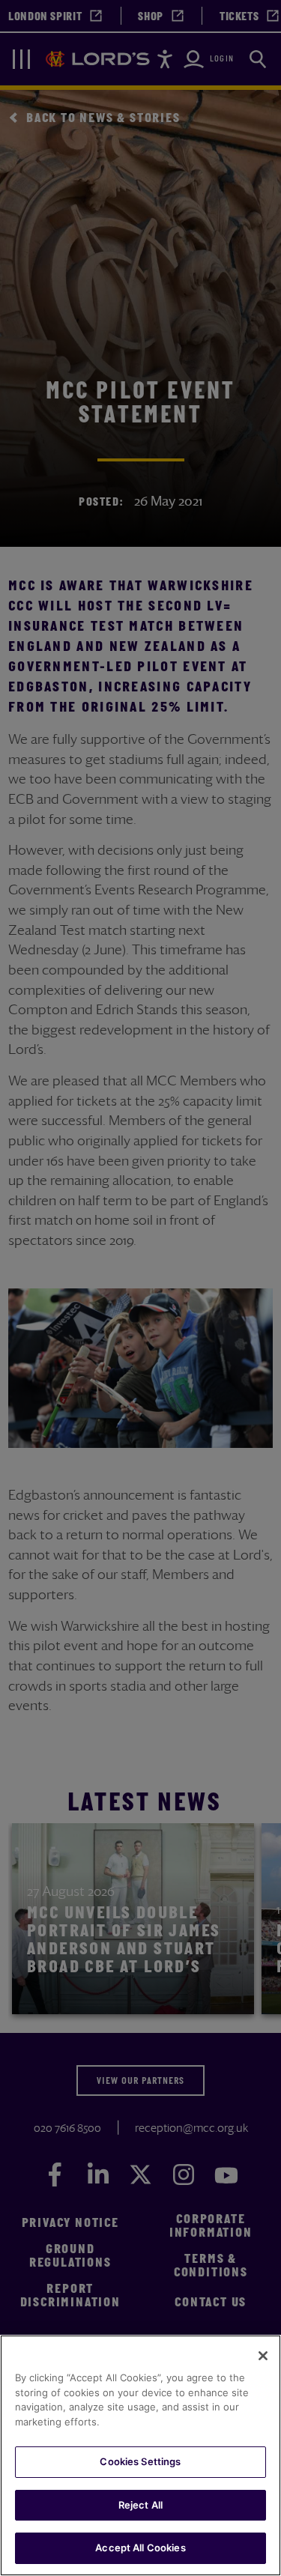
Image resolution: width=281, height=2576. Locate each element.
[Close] (263, 2356)
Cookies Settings (140, 2461)
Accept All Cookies (140, 2548)
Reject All (140, 2505)
